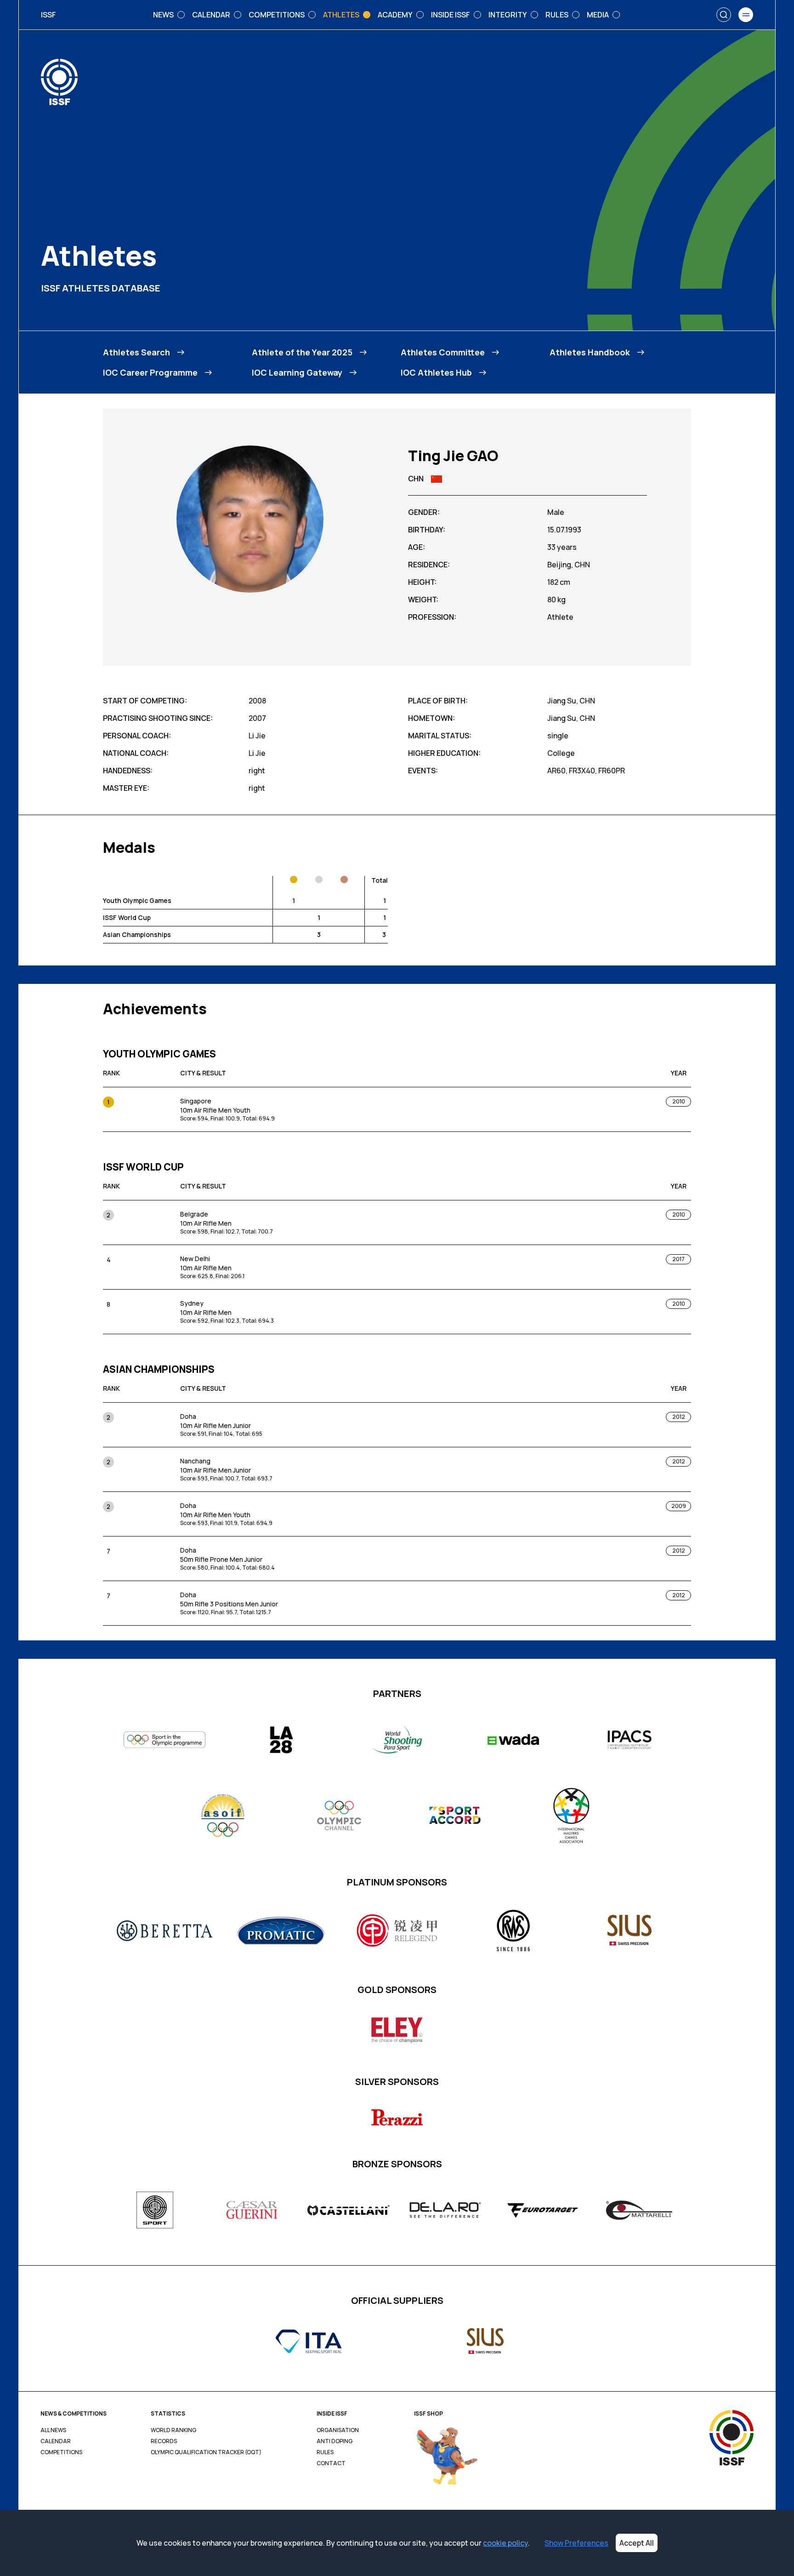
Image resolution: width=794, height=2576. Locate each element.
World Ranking (173, 2430)
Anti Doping (335, 2441)
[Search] (724, 15)
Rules (325, 2452)
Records (164, 2441)
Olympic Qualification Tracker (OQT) (206, 2452)
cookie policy (505, 2543)
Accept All (637, 2543)
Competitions (61, 2452)
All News (53, 2430)
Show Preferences (576, 2543)
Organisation (338, 2430)
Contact (331, 2463)
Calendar (56, 2441)
